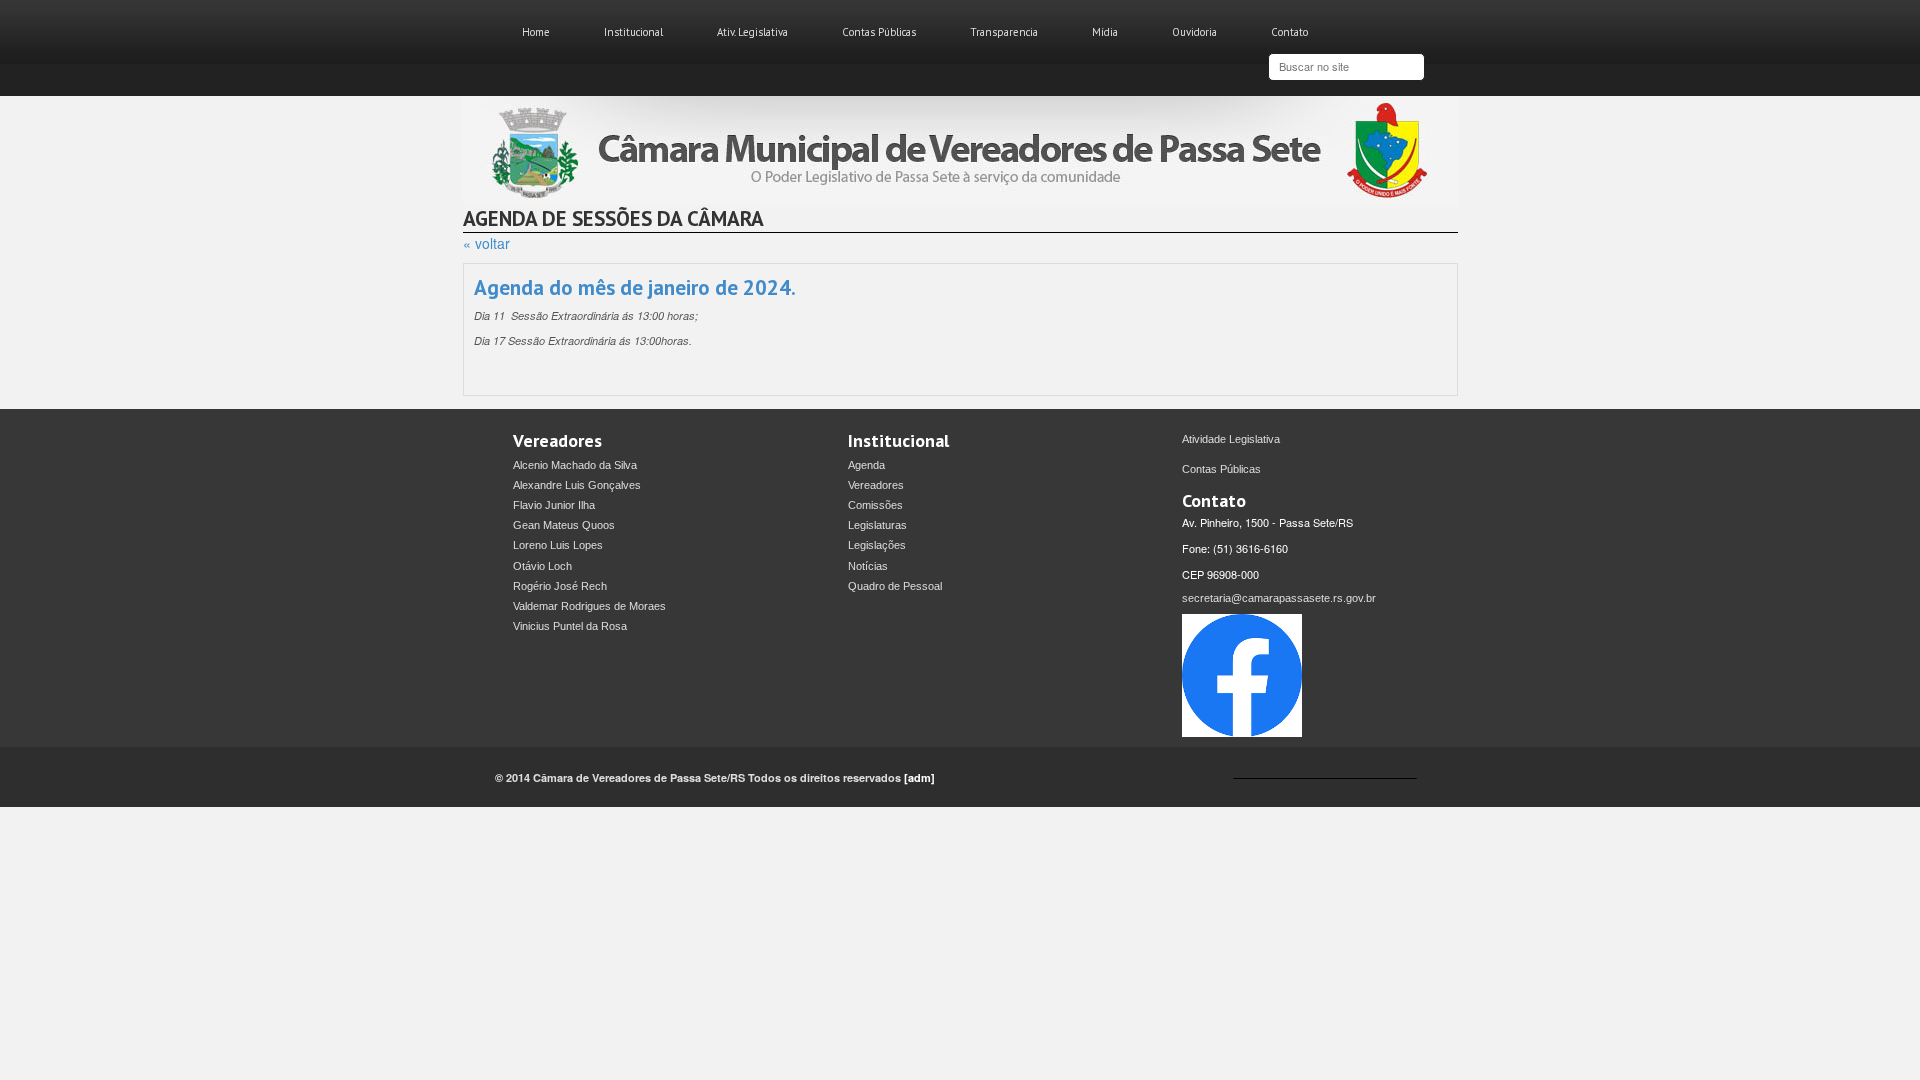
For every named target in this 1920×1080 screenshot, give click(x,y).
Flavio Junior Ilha (554, 505)
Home (536, 32)
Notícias (868, 566)
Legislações (877, 545)
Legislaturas (877, 525)
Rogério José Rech (560, 586)
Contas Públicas (879, 32)
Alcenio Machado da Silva (575, 465)
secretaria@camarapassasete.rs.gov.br (1279, 598)
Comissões (875, 505)
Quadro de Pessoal (895, 586)
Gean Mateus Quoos (564, 525)
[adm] (919, 777)
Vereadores (876, 485)
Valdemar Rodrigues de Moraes (589, 606)
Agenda (866, 465)
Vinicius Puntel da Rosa (570, 626)
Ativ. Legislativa (752, 32)
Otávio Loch (542, 566)
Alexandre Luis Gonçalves (577, 485)
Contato (1289, 32)
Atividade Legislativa (1231, 439)
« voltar (486, 243)
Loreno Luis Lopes (558, 545)
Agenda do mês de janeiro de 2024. (635, 287)
